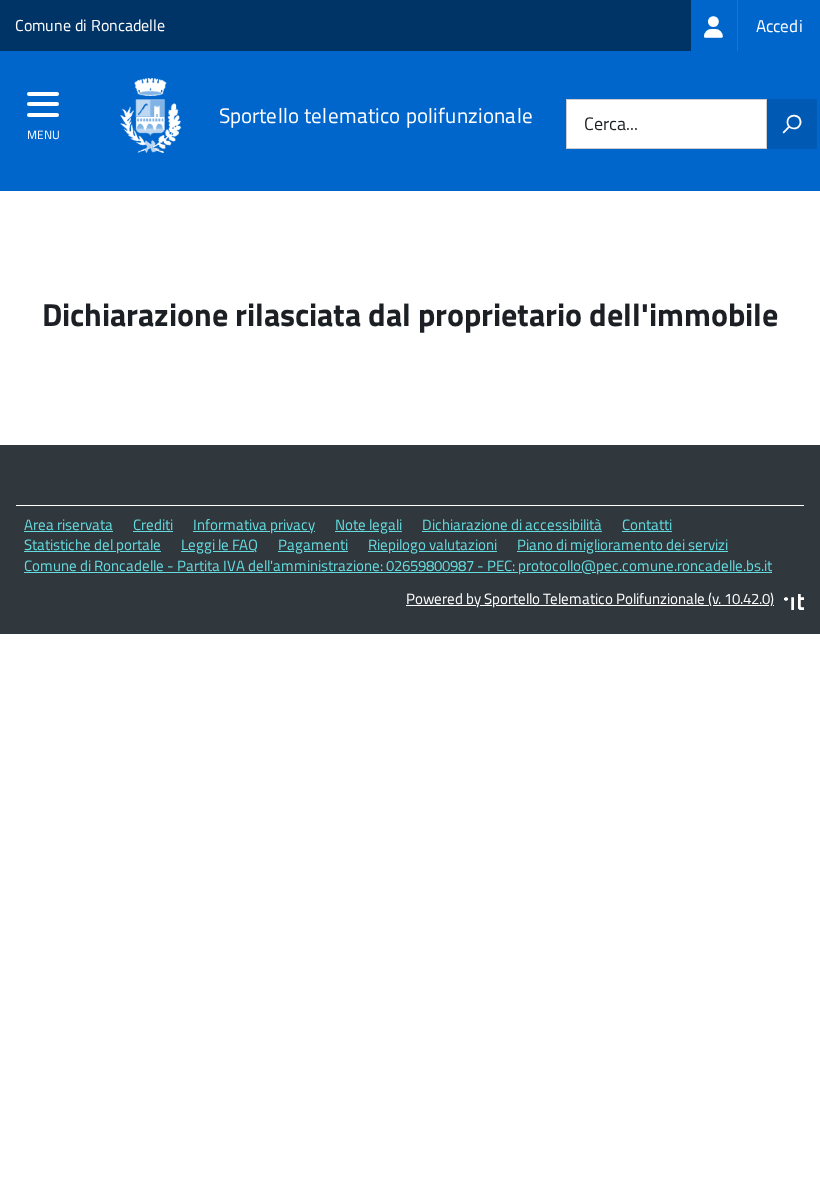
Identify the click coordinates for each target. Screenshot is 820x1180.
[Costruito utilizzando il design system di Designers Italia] (794, 604)
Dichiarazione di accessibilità (512, 524)
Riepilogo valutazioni (432, 544)
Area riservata (68, 524)
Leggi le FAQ (219, 544)
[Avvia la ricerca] (792, 124)
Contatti (647, 524)
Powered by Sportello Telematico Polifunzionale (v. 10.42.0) (590, 598)
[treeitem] (755, 25)
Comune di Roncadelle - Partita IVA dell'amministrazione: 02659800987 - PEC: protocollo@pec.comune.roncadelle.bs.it (398, 565)
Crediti (153, 524)
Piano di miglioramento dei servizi (622, 544)
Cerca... (611, 124)
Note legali (368, 524)
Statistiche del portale (92, 544)
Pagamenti (313, 544)
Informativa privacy (254, 524)
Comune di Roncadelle (90, 25)
